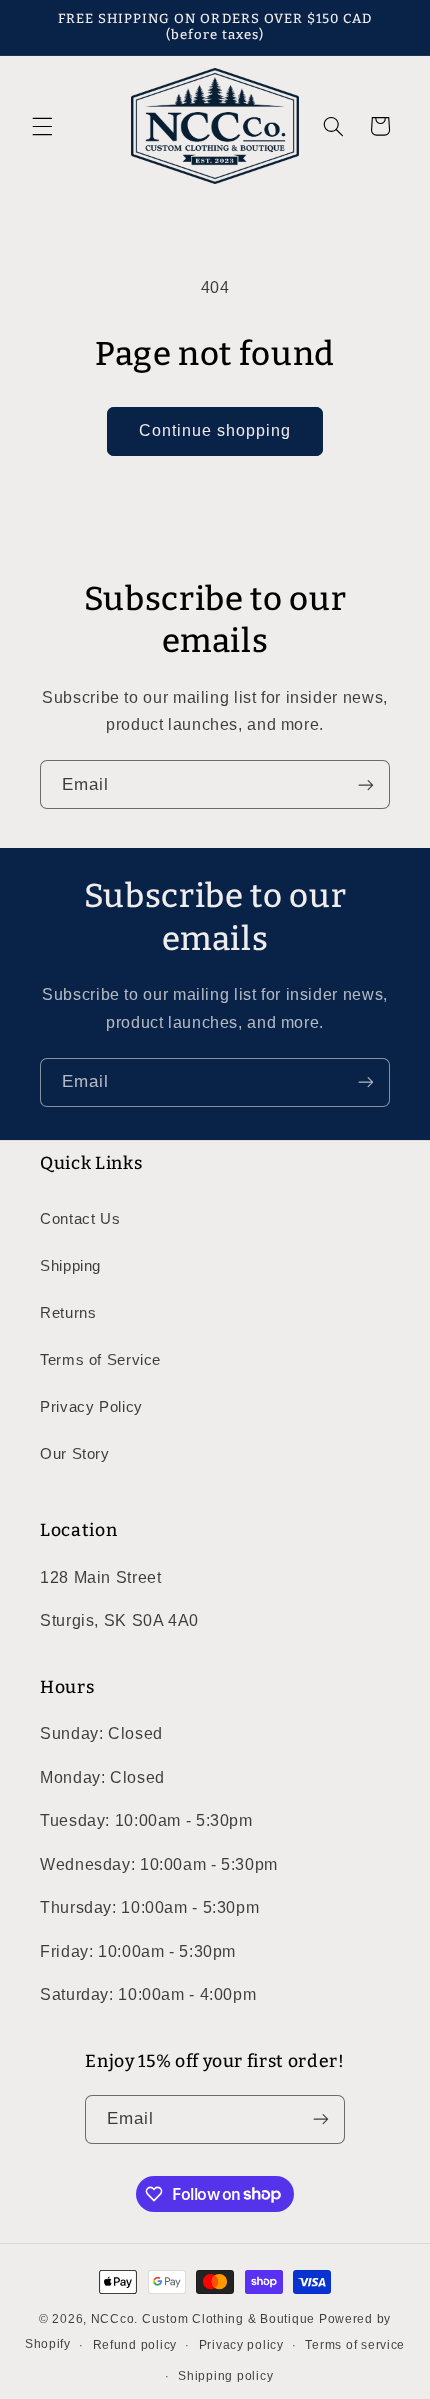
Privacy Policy (91, 1407)
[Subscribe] (366, 784)
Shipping (70, 1266)
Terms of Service (100, 1360)
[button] (42, 126)
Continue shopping (215, 430)
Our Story (75, 1454)
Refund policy (135, 2345)
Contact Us (80, 1219)
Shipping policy (225, 2376)
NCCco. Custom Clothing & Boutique (203, 2319)
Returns (68, 1313)
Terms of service (355, 2345)
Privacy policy (241, 2345)
